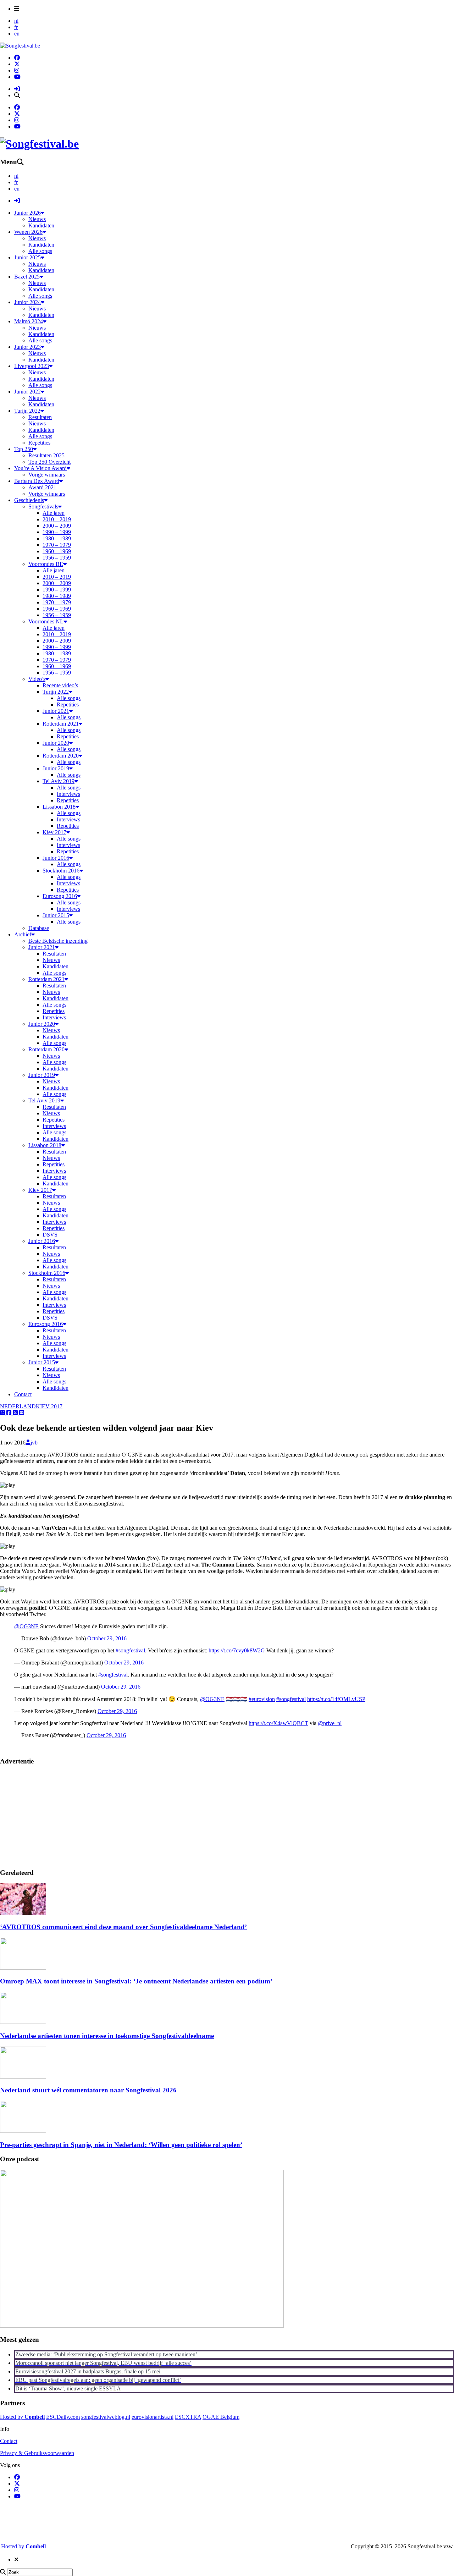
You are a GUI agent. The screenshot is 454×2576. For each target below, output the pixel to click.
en (17, 34)
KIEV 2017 (49, 1406)
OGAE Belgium (221, 2417)
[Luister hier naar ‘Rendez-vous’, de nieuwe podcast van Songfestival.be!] (142, 2326)
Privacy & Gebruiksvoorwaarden (37, 2453)
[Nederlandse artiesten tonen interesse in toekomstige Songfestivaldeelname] (23, 2022)
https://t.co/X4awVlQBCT (278, 1723)
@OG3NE (26, 1626)
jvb (34, 1443)
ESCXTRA (188, 2417)
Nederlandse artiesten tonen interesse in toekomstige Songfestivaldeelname (107, 2036)
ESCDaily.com (63, 2417)
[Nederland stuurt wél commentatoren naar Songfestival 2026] (23, 2077)
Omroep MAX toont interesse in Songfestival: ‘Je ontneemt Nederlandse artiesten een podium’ (136, 1981)
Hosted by (22, 2417)
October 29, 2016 (107, 1638)
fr (16, 27)
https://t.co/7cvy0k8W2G (237, 1650)
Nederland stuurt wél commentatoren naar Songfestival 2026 (88, 2090)
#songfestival (130, 1650)
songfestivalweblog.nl (106, 2417)
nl (16, 21)
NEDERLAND (18, 1406)
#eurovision (262, 1699)
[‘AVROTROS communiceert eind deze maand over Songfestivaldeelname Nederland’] (23, 1913)
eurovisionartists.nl (153, 2417)
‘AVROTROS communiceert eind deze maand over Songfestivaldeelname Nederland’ (123, 1927)
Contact (9, 2441)
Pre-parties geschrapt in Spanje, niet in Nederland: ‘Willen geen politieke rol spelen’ (121, 2145)
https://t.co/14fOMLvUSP (336, 1699)
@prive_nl (330, 1723)
